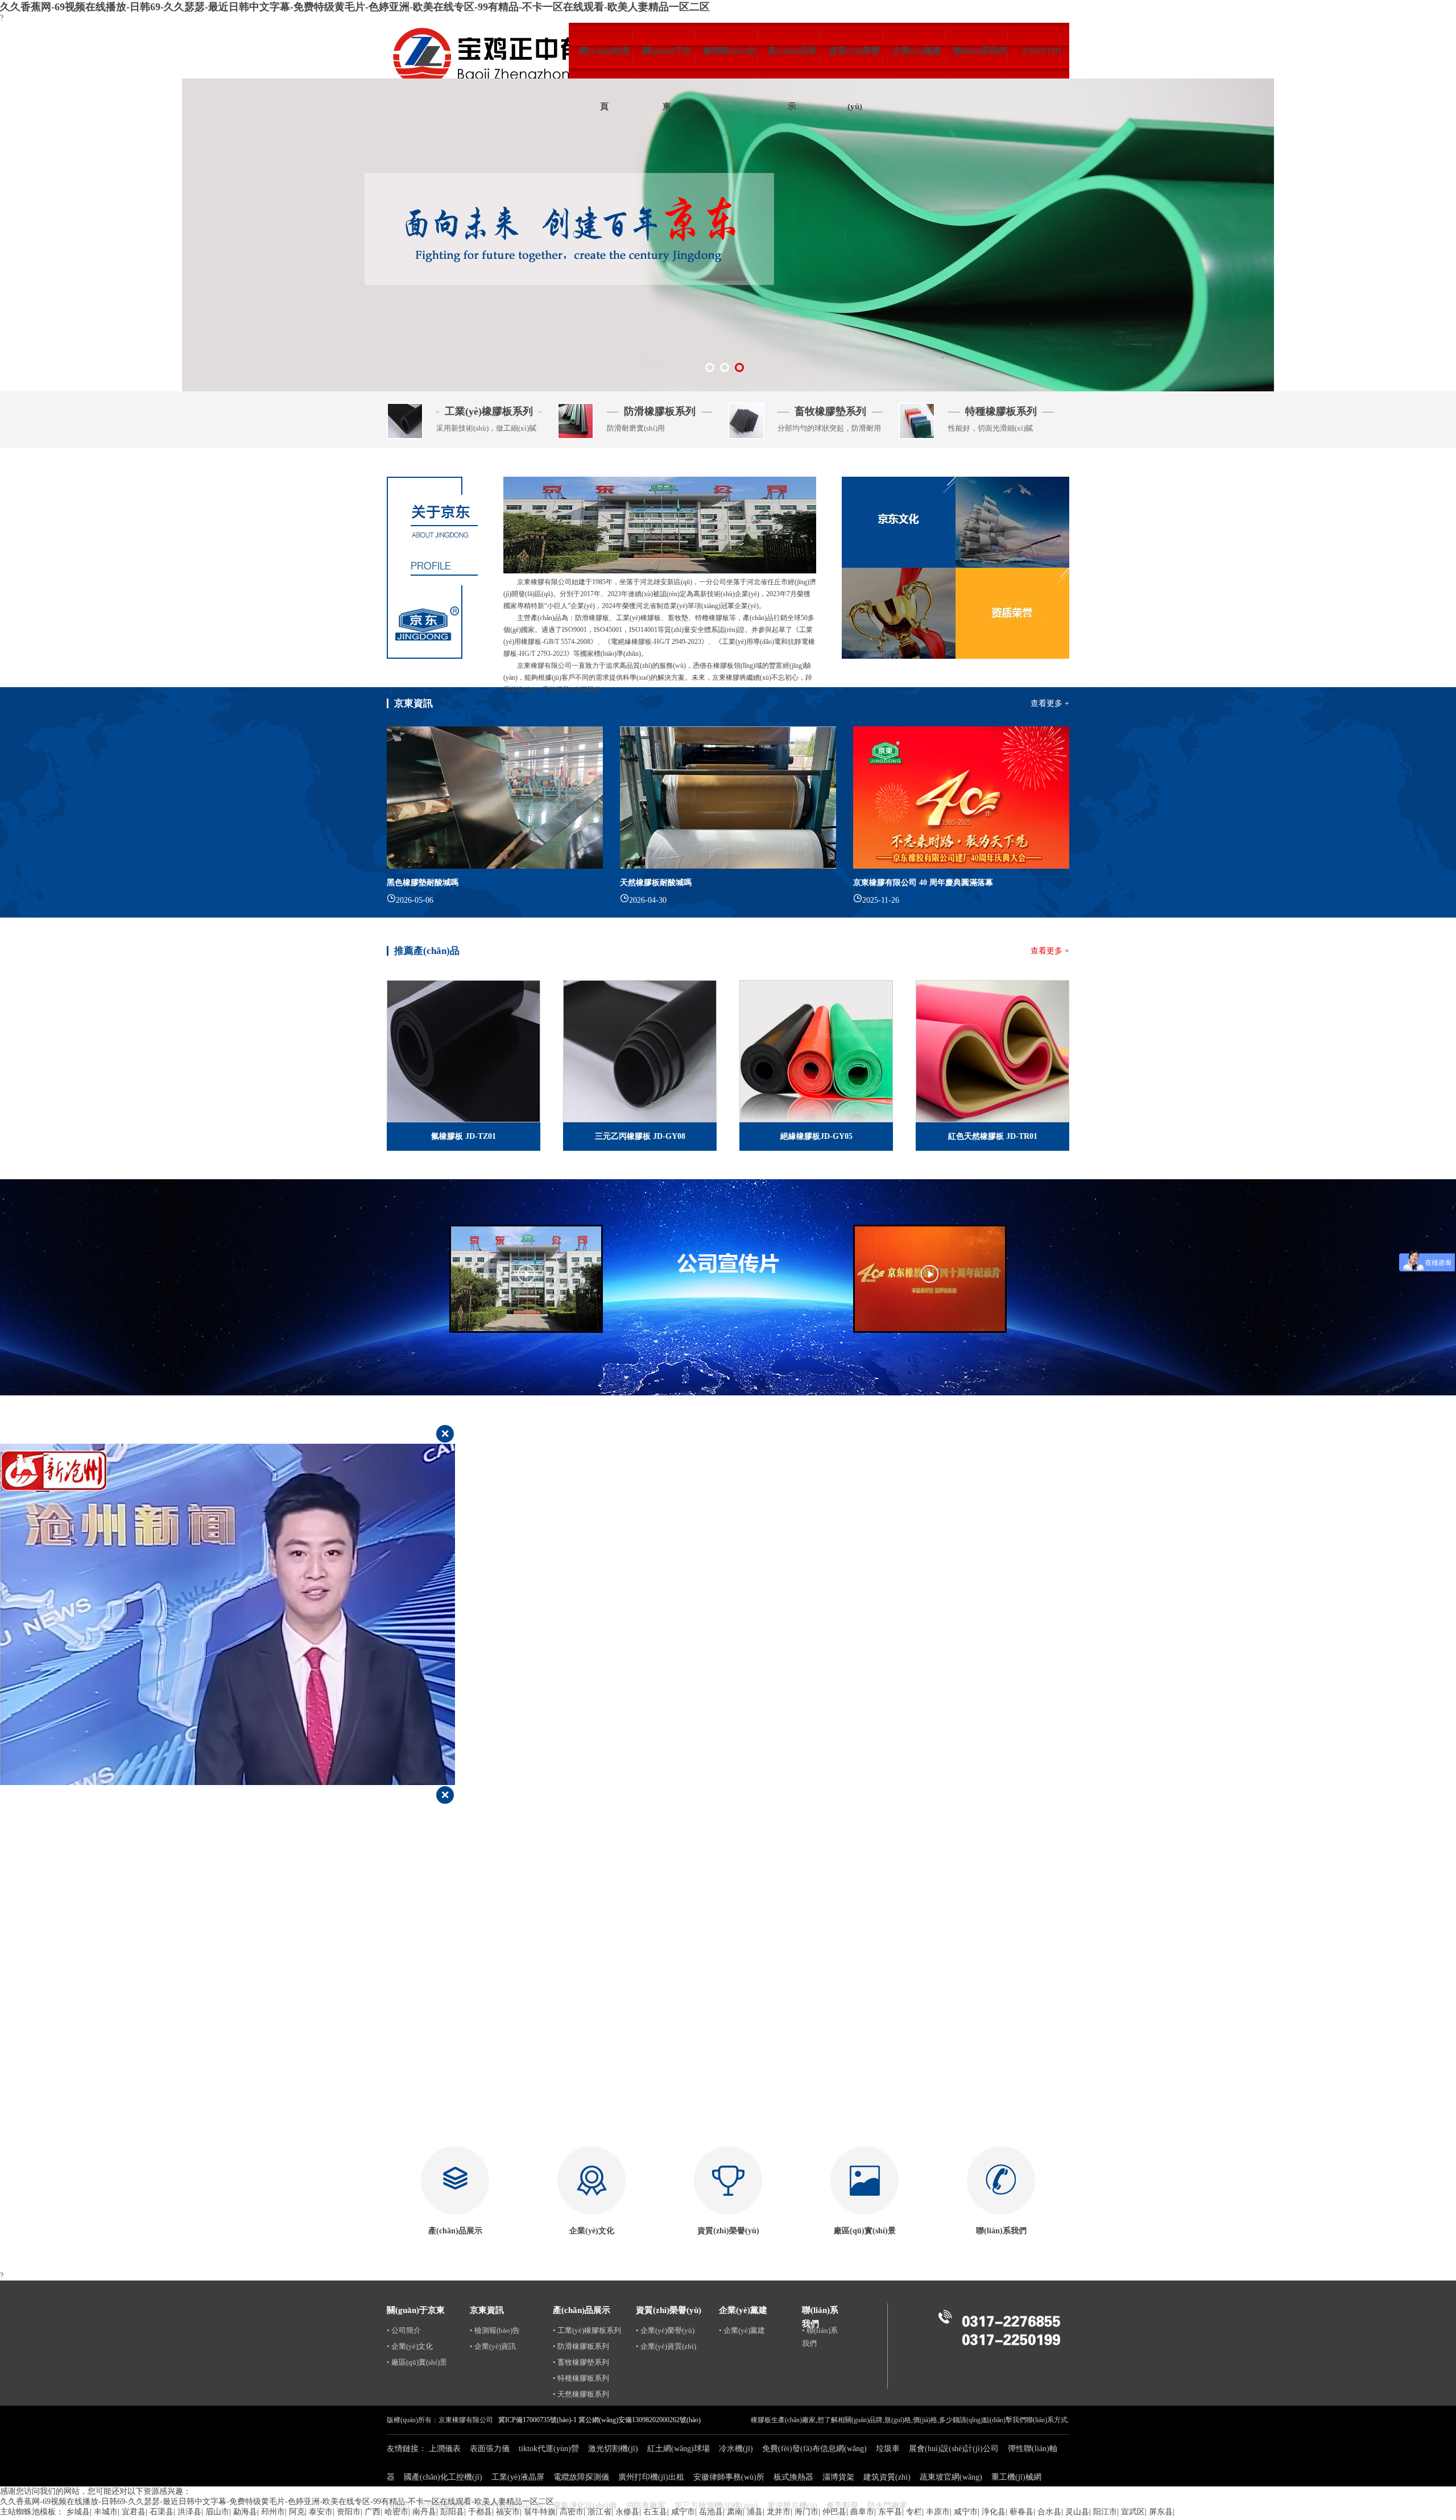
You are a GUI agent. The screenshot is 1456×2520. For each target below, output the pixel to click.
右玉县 (655, 2512)
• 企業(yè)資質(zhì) (666, 2346)
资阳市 (349, 2512)
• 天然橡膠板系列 (581, 2394)
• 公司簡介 (404, 2330)
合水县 (1049, 2512)
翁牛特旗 (540, 2512)
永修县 (627, 2512)
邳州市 (273, 2512)
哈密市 (396, 2512)
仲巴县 (834, 2512)
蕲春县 (1021, 2512)
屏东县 (1161, 2512)
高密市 (572, 2512)
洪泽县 (189, 2512)
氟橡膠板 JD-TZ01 (464, 1136)
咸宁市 (683, 2512)
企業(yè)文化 (592, 2231)
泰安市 (321, 2512)
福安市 (508, 2512)
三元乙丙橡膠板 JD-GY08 (640, 1136)
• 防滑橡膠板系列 (581, 2346)
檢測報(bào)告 (730, 51)
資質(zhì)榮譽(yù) (855, 62)
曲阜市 (862, 2512)
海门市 (806, 2512)
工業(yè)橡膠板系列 (489, 411)
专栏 (914, 2512)
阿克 (297, 2512)
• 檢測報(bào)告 (495, 2330)
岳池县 (711, 2512)
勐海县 (245, 2512)
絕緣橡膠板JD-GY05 (816, 1136)
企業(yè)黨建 (917, 51)
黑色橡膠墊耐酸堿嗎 (423, 883)
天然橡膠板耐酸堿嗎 (656, 883)
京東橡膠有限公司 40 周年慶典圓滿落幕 (923, 883)
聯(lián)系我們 (980, 51)
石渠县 (162, 2512)
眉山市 (217, 2512)
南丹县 (424, 2512)
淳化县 (994, 2512)
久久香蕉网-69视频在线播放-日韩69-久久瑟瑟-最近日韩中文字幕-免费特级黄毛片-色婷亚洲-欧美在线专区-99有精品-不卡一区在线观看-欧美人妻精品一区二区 (355, 7)
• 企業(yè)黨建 (742, 2330)
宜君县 (134, 2512)
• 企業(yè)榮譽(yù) (665, 2330)
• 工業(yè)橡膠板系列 (587, 2330)
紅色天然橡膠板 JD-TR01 (993, 1136)
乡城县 (78, 2512)
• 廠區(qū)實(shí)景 (417, 2362)
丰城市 (106, 2512)
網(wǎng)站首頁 (605, 62)
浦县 (755, 2512)
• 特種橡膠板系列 (581, 2378)
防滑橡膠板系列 (660, 411)
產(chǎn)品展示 (792, 62)
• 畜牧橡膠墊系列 (581, 2362)
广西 (373, 2512)
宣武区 (1133, 2512)
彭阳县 (452, 2512)
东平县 (890, 2512)
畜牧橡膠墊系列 (830, 411)
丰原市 (938, 2512)
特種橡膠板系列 (1001, 411)
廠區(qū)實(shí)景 (865, 2231)
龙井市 (779, 2512)
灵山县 (1077, 2512)
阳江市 (1105, 2512)
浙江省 (599, 2512)
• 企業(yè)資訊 (493, 2346)
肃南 (735, 2512)
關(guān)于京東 (667, 62)
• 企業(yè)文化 (410, 2346)
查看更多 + (1050, 703)
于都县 (480, 2512)
